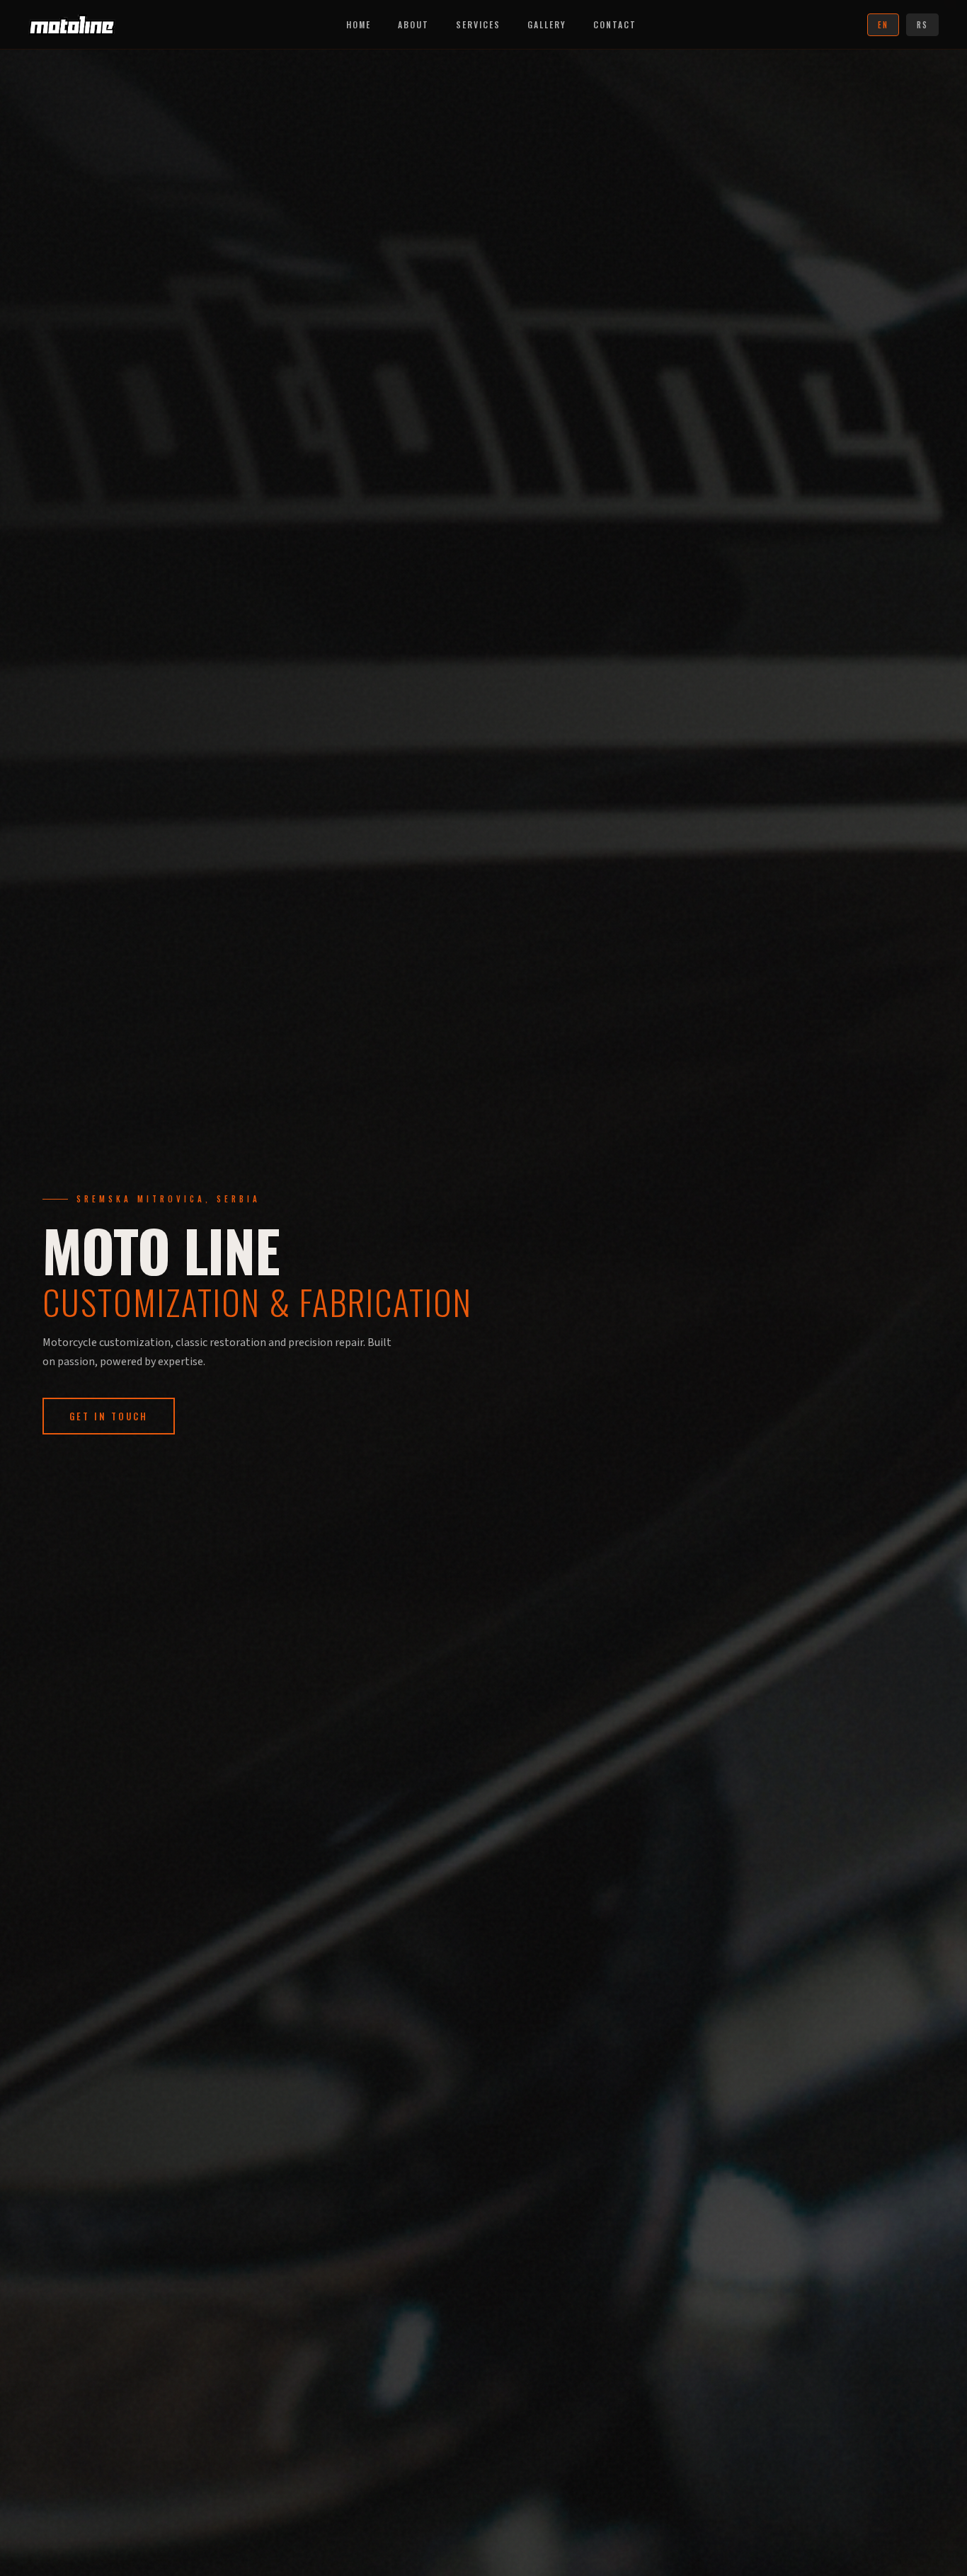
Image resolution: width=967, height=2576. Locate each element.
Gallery (547, 24)
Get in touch (109, 1416)
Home (359, 24)
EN (883, 25)
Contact (615, 24)
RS (922, 25)
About (413, 24)
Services (478, 24)
